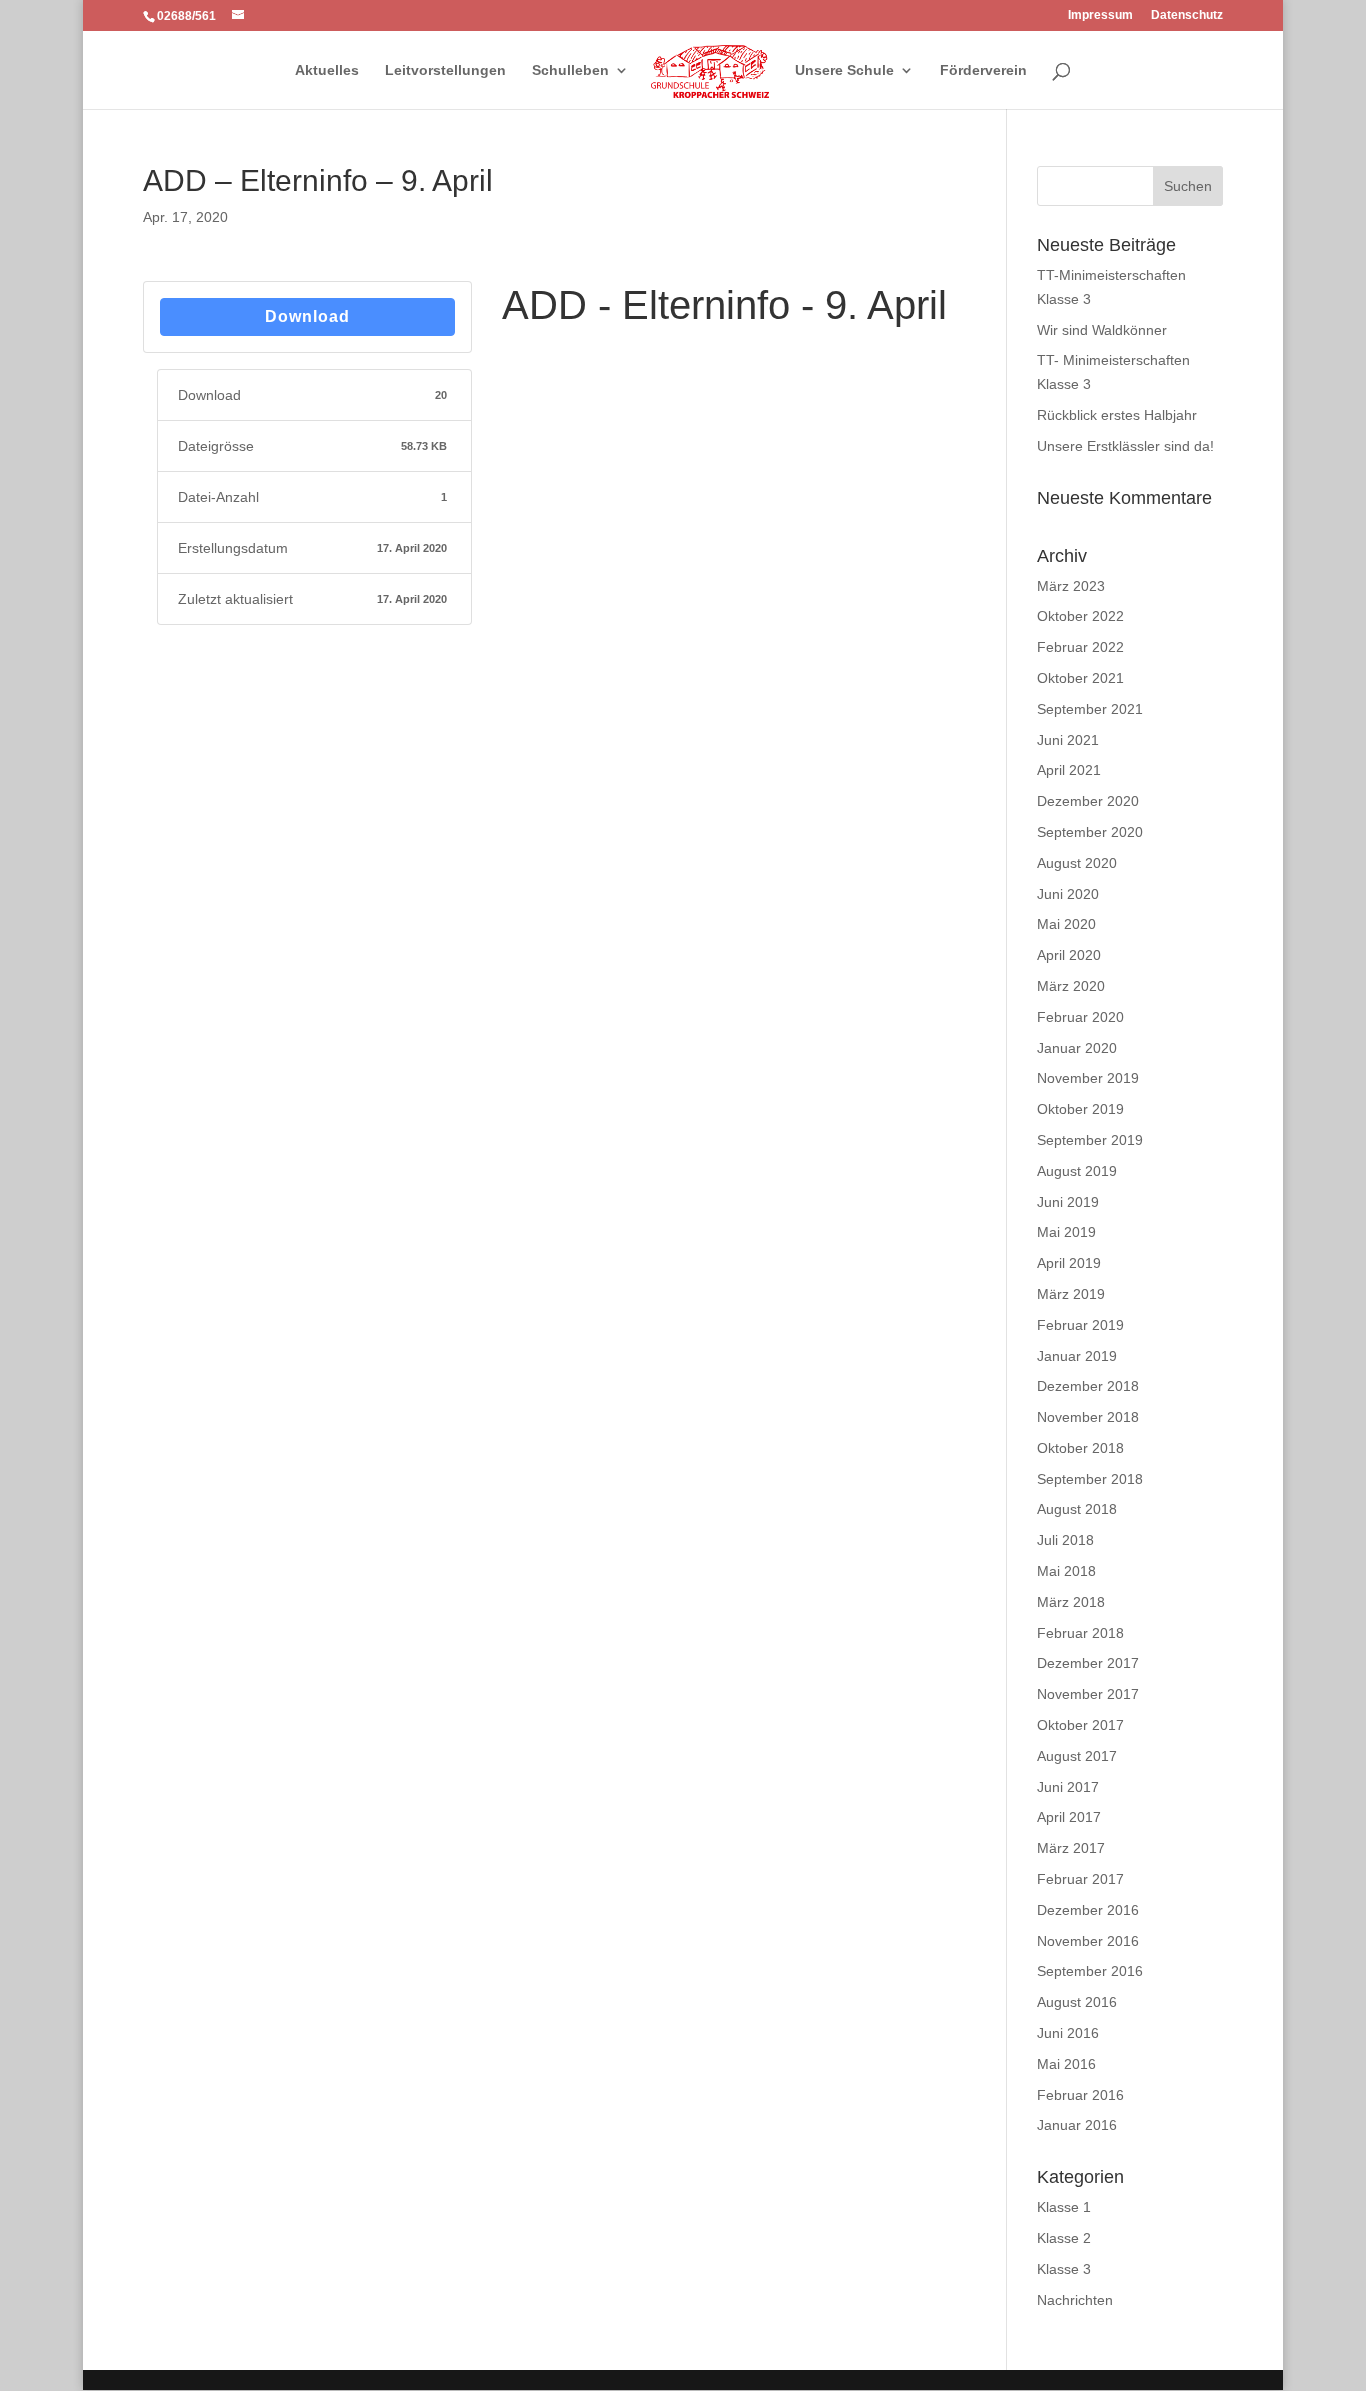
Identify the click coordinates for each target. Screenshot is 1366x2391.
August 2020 (1077, 863)
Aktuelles (327, 70)
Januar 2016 (1077, 2125)
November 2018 (1088, 1417)
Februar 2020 (1080, 1017)
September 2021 (1090, 709)
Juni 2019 (1068, 1202)
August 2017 (1077, 1756)
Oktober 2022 (1080, 616)
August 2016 (1077, 2002)
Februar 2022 (1080, 647)
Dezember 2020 (1088, 801)
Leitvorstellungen (445, 70)
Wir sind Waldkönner (1102, 330)
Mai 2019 (1066, 1232)
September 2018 (1090, 1479)
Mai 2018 (1066, 1571)
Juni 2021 (1068, 740)
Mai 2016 (1066, 2064)
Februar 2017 (1080, 1879)
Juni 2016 (1068, 2033)
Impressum (1100, 15)
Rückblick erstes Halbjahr (1117, 415)
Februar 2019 (1080, 1325)
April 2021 (1069, 770)
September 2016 (1090, 1971)
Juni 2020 (1068, 894)
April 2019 (1069, 1263)
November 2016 (1088, 1941)
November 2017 (1088, 1694)
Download (307, 316)
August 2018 (1077, 1509)
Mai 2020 (1066, 924)
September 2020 (1090, 832)
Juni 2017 (1068, 1787)
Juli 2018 (1065, 1540)
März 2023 (1071, 586)
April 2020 (1069, 955)
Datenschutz (1187, 15)
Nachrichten (1075, 2300)
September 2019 (1090, 1140)
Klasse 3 (1064, 2269)
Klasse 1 (1064, 2207)
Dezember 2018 (1088, 1386)
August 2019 (1077, 1171)
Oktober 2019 (1080, 1109)
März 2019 (1071, 1294)
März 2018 (1071, 1602)
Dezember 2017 (1088, 1663)
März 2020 (1071, 986)
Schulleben (570, 70)
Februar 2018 (1080, 1633)
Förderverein (983, 70)
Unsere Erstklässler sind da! (1125, 446)
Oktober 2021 (1080, 678)
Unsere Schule (844, 70)
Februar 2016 (1080, 2095)
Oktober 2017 (1080, 1725)
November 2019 (1088, 1078)
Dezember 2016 (1088, 1910)
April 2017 (1069, 1817)
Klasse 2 (1064, 2238)
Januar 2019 (1077, 1356)
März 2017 (1071, 1848)
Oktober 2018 (1080, 1448)
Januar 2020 (1077, 1048)
